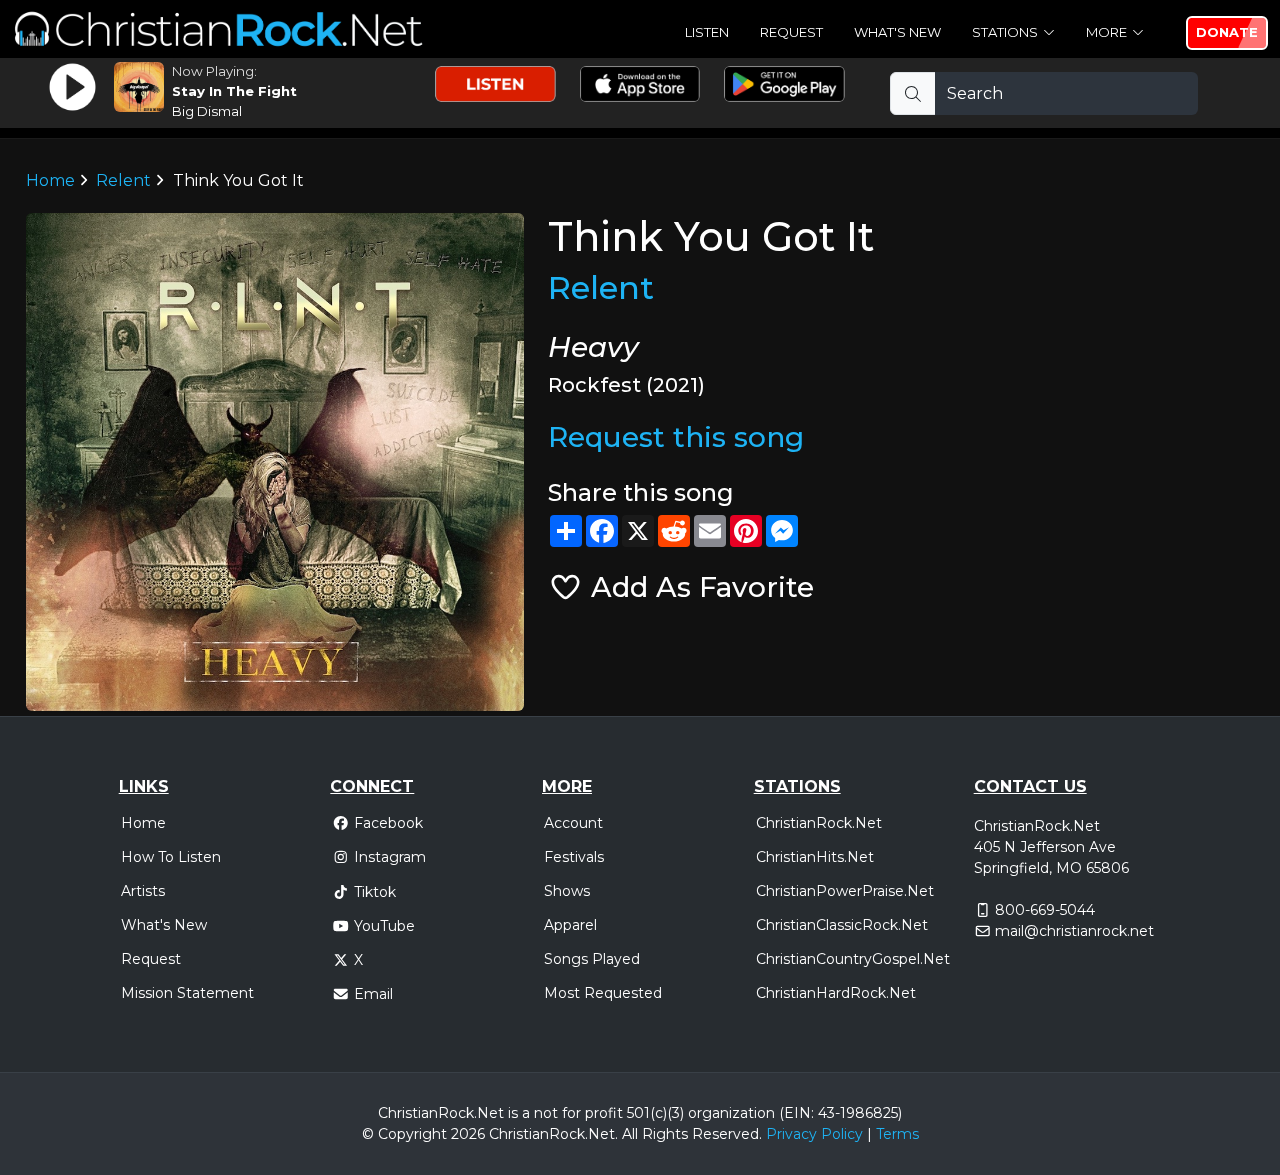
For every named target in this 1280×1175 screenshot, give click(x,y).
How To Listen (171, 857)
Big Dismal (207, 111)
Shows (567, 891)
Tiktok (375, 892)
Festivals (574, 857)
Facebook (388, 823)
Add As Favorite (698, 587)
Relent (123, 180)
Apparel (570, 925)
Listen (707, 32)
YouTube (384, 926)
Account (573, 823)
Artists (143, 891)
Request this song (676, 437)
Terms (897, 1134)
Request (791, 32)
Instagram (390, 857)
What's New (897, 32)
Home (50, 180)
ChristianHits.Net (815, 857)
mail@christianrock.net (1074, 931)
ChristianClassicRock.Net (842, 925)
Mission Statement (187, 993)
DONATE (1227, 32)
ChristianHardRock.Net (836, 993)
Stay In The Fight (234, 91)
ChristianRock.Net (819, 823)
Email (373, 994)
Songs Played (592, 959)
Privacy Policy (814, 1134)
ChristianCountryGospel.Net (853, 959)
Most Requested (603, 993)
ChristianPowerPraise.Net (845, 891)
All (630, 1134)
